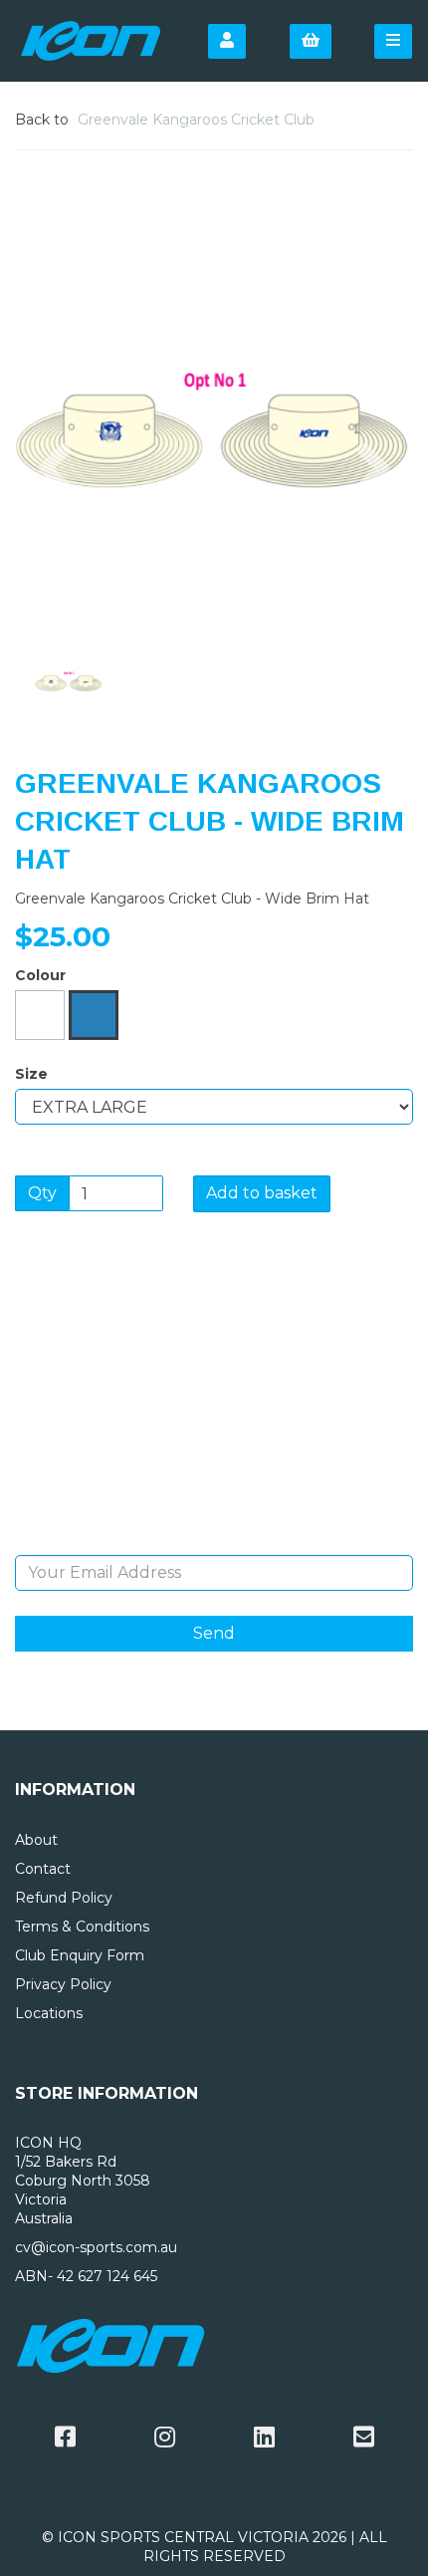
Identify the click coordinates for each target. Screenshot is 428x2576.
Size (31, 1074)
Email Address (214, 1540)
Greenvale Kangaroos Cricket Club (196, 120)
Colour (40, 975)
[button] (55, 528)
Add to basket (262, 1193)
